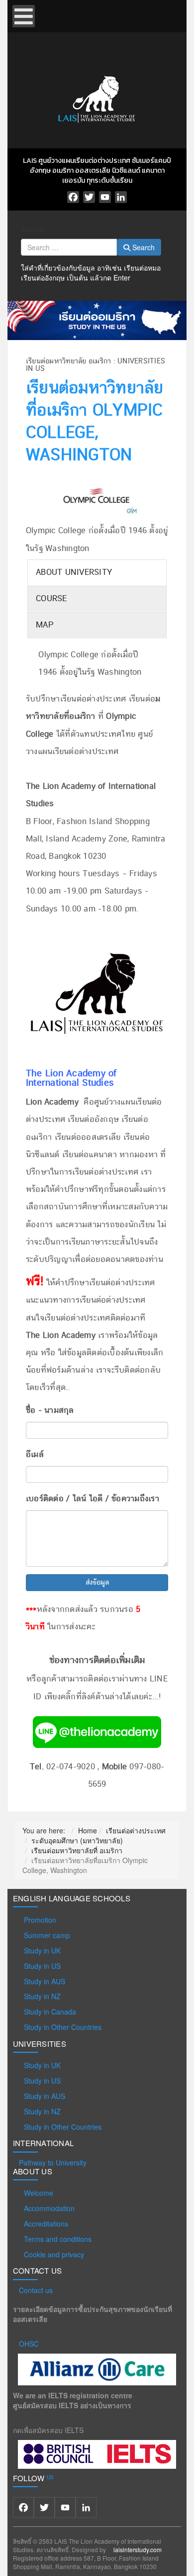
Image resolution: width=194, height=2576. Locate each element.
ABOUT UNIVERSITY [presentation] (74, 572)
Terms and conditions (58, 2239)
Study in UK (42, 1950)
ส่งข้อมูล (97, 1583)
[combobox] (69, 247)
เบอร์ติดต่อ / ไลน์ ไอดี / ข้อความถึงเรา (93, 1499)
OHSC (29, 2344)
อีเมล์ (35, 1455)
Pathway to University (53, 2162)
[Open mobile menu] (24, 16)
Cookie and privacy (54, 2254)
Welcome (39, 2193)
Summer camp (47, 1935)
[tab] (97, 573)
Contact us (36, 2290)
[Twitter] (89, 197)
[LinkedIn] (121, 197)
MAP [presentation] (45, 625)
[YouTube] (105, 197)
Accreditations (46, 2224)
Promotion (40, 1920)
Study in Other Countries (63, 2027)
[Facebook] (73, 197)
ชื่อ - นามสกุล (50, 1410)
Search (33, 229)
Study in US (42, 1966)
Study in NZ (42, 1996)
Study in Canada (50, 2012)
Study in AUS (45, 1981)
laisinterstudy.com (138, 2549)
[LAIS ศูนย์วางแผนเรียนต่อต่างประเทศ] (97, 98)
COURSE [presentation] (51, 599)
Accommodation (49, 2208)
